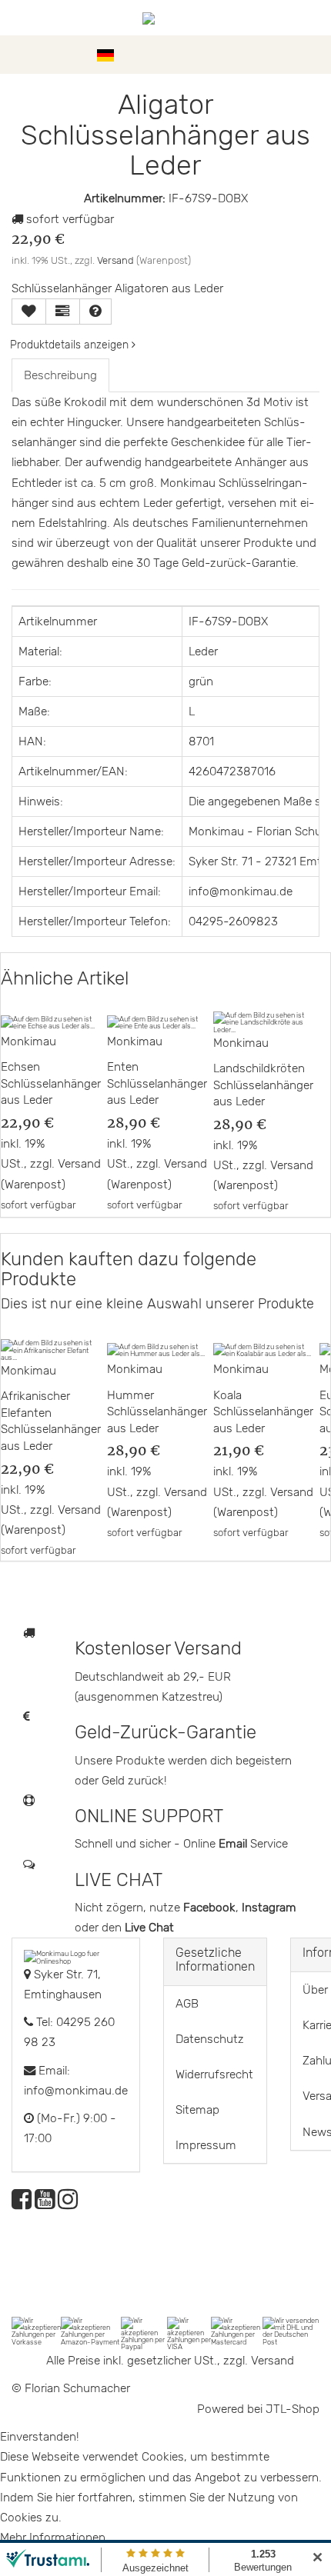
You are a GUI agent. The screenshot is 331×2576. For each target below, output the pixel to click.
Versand (115, 260)
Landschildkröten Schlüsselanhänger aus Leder (263, 1085)
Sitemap (197, 2110)
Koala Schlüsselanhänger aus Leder (263, 1412)
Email (234, 1844)
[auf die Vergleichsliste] (63, 312)
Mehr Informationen (53, 2538)
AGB (187, 2004)
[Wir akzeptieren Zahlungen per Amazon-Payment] (90, 2330)
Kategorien (55, 55)
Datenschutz (210, 2039)
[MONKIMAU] (166, 18)
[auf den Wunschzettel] (29, 312)
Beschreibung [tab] (60, 375)
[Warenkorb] (312, 55)
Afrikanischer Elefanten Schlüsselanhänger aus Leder (51, 1421)
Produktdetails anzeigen (71, 345)
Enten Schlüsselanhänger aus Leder (157, 1083)
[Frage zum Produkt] (95, 312)
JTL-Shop (293, 2409)
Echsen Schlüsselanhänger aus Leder (51, 1083)
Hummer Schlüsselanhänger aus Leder (157, 1412)
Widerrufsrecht (214, 2074)
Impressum (206, 2145)
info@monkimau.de (76, 2091)
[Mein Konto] (285, 55)
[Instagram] (68, 2204)
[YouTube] (45, 2204)
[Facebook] (22, 2204)
